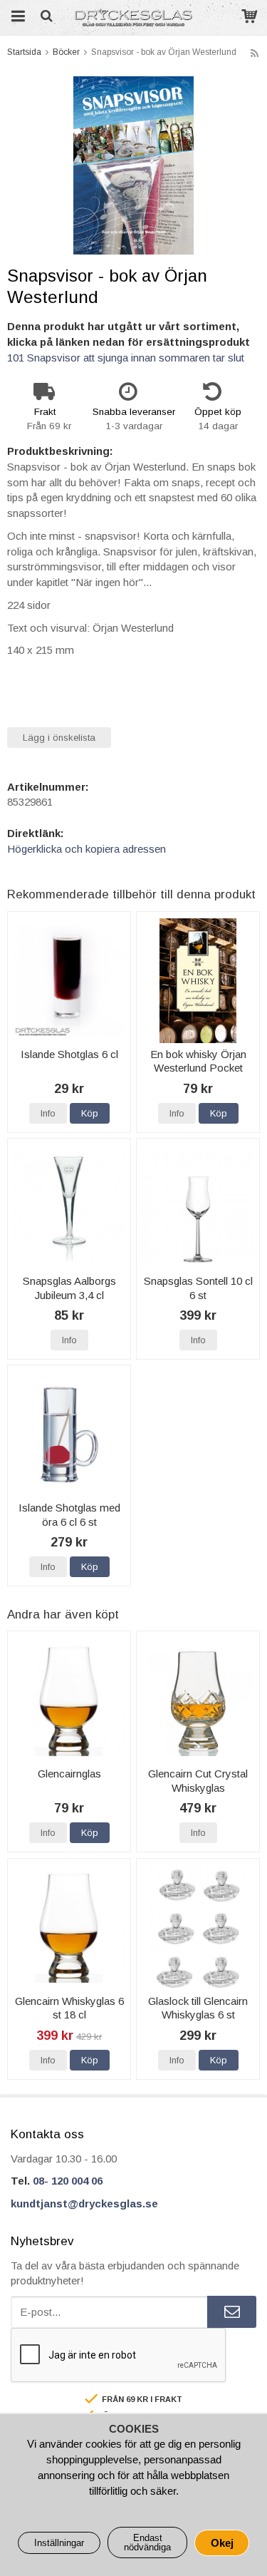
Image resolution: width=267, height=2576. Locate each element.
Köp (90, 1113)
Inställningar (59, 2543)
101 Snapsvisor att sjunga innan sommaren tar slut (126, 358)
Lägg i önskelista (59, 738)
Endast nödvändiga (147, 2542)
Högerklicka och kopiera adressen (87, 849)
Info (48, 1113)
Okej (222, 2543)
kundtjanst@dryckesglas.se (84, 2203)
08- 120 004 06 (68, 2181)
